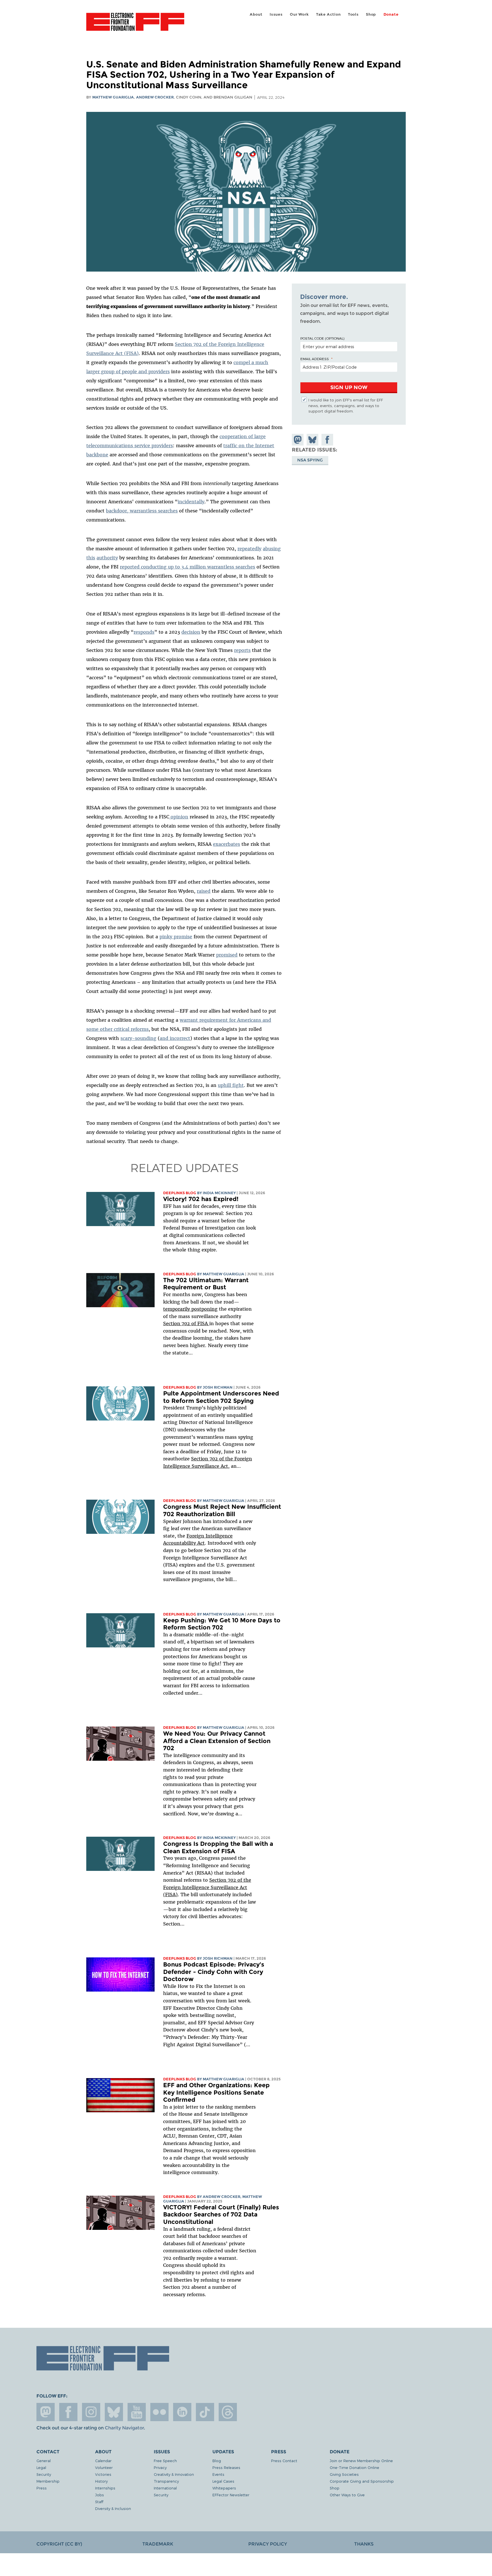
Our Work (299, 14)
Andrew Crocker (155, 97)
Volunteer (104, 2467)
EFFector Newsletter (231, 2495)
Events (218, 2474)
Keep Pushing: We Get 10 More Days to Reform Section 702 (222, 1624)
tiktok (205, 2412)
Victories (103, 2474)
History (101, 2481)
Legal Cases (223, 2481)
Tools (353, 14)
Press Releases (226, 2467)
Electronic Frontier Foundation (135, 25)
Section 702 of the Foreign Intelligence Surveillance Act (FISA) (207, 1887)
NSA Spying (310, 460)
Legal (41, 2467)
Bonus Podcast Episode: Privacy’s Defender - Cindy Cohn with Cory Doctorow (214, 1972)
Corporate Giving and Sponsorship (362, 2481)
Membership (48, 2481)
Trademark (158, 2544)
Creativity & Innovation (174, 2474)
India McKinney (219, 1193)
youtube (137, 2412)
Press (42, 2488)
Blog (217, 2461)
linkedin (182, 2412)
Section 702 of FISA (186, 1323)
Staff (99, 2502)
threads (228, 2412)
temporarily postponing (190, 1309)
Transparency (166, 2481)
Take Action (328, 14)
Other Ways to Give (347, 2495)
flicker (159, 2412)
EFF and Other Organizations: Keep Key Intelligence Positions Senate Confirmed (216, 2092)
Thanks (364, 2544)
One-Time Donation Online (354, 2467)
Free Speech (165, 2461)
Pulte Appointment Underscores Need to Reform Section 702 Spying (221, 1397)
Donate (391, 14)
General (44, 2461)
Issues (276, 14)
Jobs (100, 2495)
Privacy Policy (268, 2544)
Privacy (160, 2467)
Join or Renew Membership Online (361, 2461)
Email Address (315, 359)
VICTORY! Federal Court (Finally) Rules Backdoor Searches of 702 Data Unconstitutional (221, 2214)
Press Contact (284, 2461)
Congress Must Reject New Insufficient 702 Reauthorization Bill (222, 1510)
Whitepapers (224, 2488)
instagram (91, 2412)
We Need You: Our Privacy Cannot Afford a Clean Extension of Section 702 (217, 1741)
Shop (371, 14)
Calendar (103, 2461)
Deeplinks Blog (180, 1193)
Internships (105, 2488)
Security (44, 2474)
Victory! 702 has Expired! (201, 1199)
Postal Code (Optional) (322, 338)
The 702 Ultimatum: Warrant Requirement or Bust (206, 1284)
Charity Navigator (124, 2428)
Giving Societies (344, 2474)
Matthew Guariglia (113, 97)
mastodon (46, 2412)
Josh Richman (218, 1387)
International (165, 2488)
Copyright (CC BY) (59, 2544)
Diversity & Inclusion (113, 2508)
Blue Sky (114, 2412)
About (256, 14)
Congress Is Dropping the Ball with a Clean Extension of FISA (218, 1847)
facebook (68, 2412)
